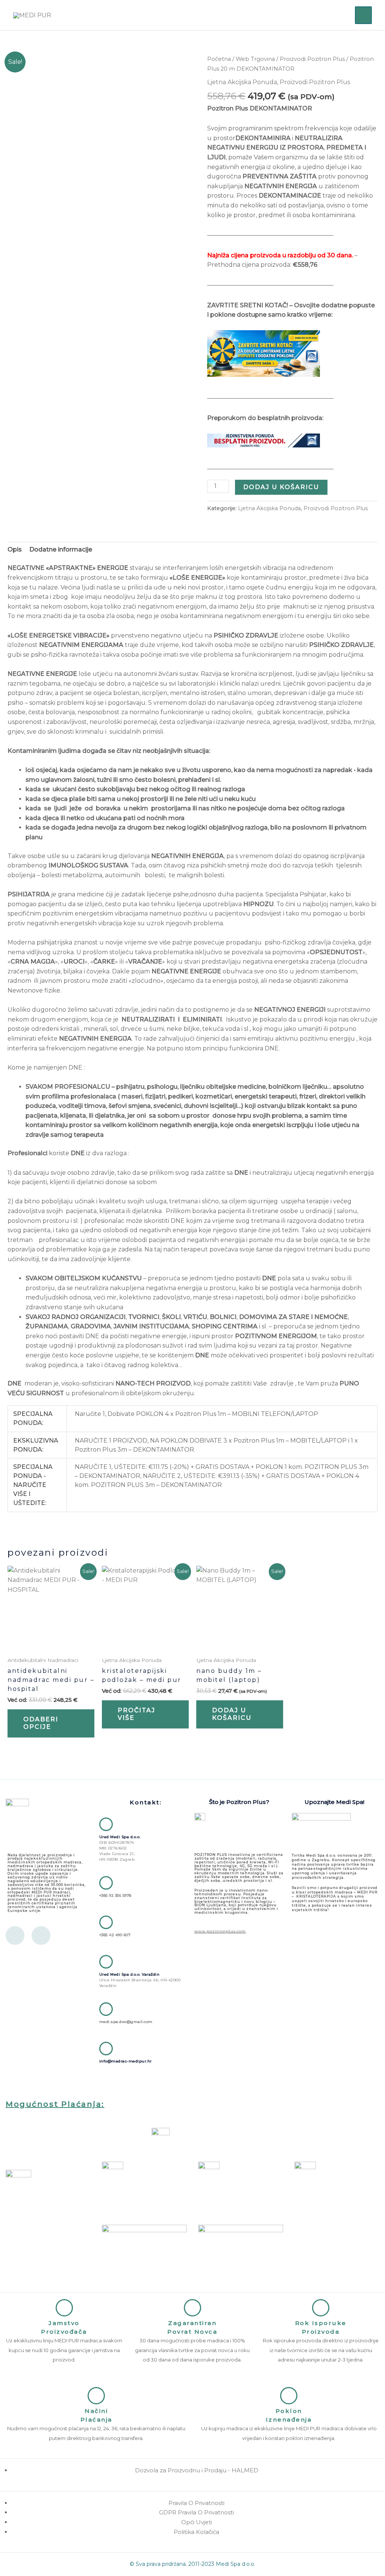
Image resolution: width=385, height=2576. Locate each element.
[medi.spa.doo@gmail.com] (106, 2009)
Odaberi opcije (41, 1723)
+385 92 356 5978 (115, 1895)
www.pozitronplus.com (220, 1931)
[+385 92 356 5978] (106, 1883)
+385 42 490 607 (115, 1935)
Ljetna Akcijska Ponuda (242, 82)
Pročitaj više (136, 1714)
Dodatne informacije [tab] (61, 549)
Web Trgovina (255, 59)
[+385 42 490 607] (106, 1922)
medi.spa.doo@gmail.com (126, 2022)
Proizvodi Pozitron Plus (312, 59)
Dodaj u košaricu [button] (232, 1714)
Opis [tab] (15, 549)
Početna (219, 59)
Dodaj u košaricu (281, 487)
